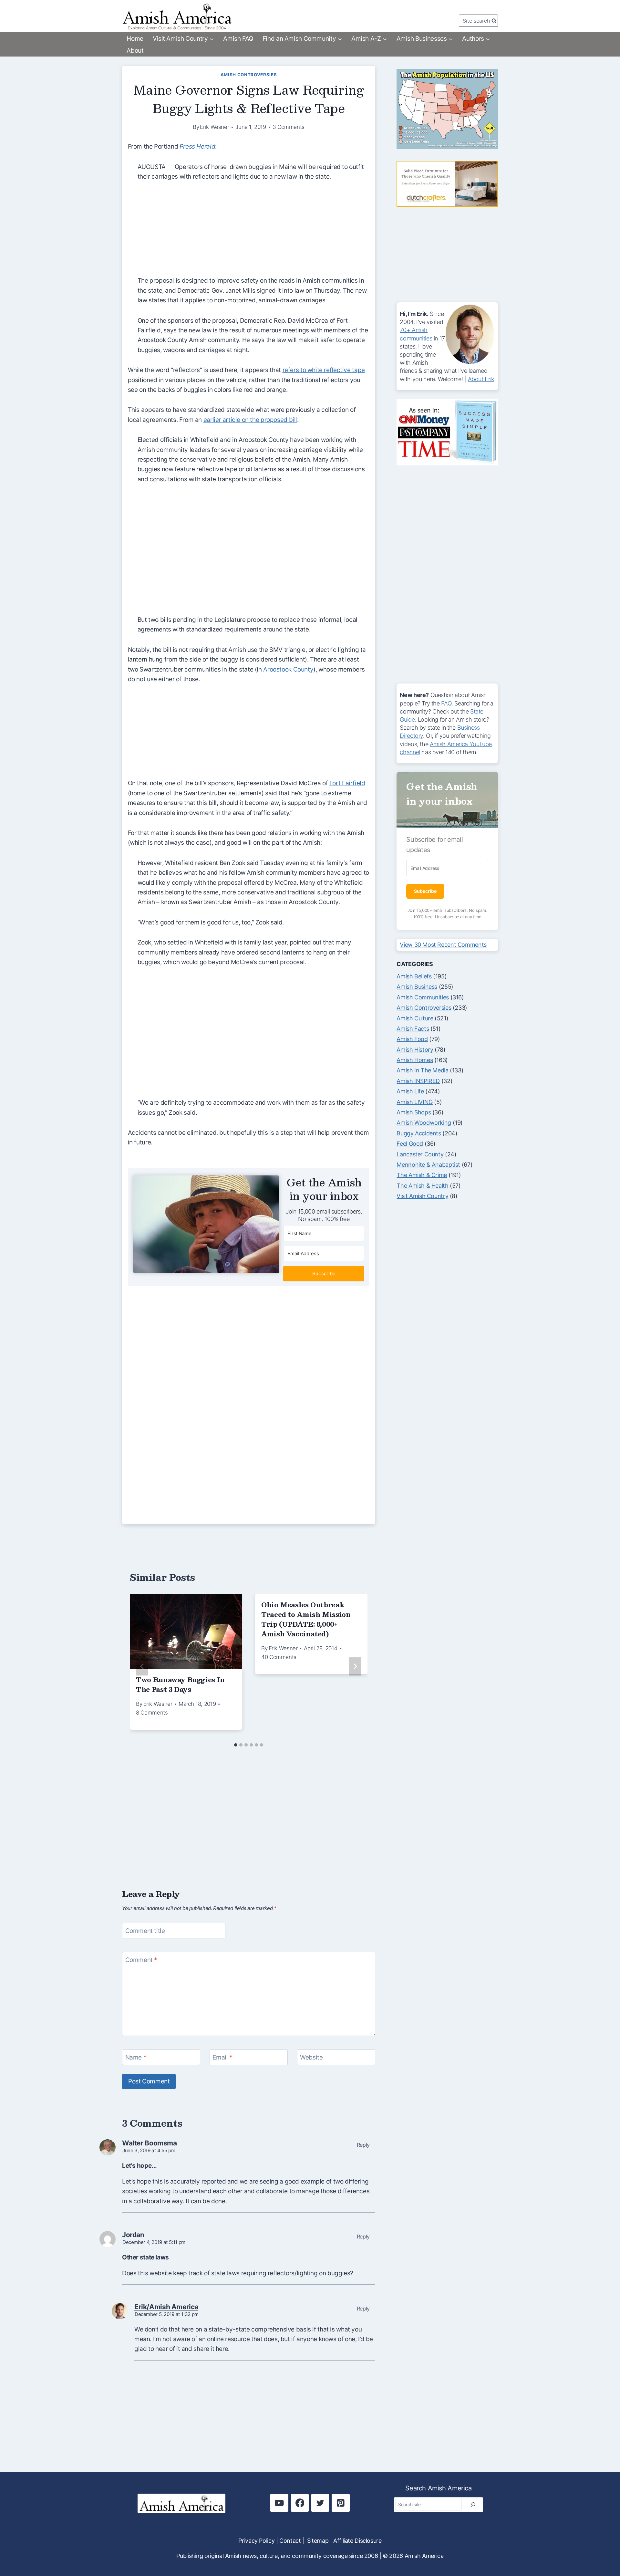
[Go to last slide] (142, 1667)
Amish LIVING (414, 1102)
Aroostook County (288, 669)
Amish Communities (423, 997)
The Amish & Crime (422, 1175)
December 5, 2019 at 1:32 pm (167, 2314)
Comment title (145, 1931)
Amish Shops (414, 1112)
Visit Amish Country (422, 1196)
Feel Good (410, 1144)
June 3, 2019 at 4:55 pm (149, 2150)
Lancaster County (420, 1154)
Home (135, 39)
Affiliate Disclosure (357, 2541)
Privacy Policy (256, 2541)
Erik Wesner (214, 127)
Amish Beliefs (414, 976)
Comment (141, 1960)
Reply (363, 2145)
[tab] (236, 1745)
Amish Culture (415, 1018)
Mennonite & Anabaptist (428, 1165)
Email (222, 2057)
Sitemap (318, 2541)
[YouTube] (279, 2503)
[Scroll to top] (603, 2549)
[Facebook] (300, 2503)
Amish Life (410, 1091)
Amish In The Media (422, 1070)
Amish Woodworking (424, 1123)
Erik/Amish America (166, 2307)
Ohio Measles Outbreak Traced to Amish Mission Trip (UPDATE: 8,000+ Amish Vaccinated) (306, 1619)
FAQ (446, 703)
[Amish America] (177, 17)
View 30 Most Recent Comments (443, 945)
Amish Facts (413, 1029)
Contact (290, 2541)
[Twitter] (320, 2503)
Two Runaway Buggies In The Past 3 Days (180, 1684)
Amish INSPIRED (418, 1081)
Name (136, 2057)
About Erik (481, 379)
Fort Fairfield (347, 783)
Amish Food (412, 1039)
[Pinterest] (341, 2503)
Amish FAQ (238, 39)
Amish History (415, 1050)
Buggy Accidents (419, 1133)
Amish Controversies (249, 75)
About (135, 51)
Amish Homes (415, 1060)
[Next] (355, 1667)
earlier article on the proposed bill (250, 420)
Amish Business (417, 987)
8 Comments (152, 1713)
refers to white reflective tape (324, 370)
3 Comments (289, 127)
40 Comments (279, 1657)
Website (311, 2057)
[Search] (473, 2505)
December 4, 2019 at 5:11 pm (154, 2242)
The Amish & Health (422, 1186)
